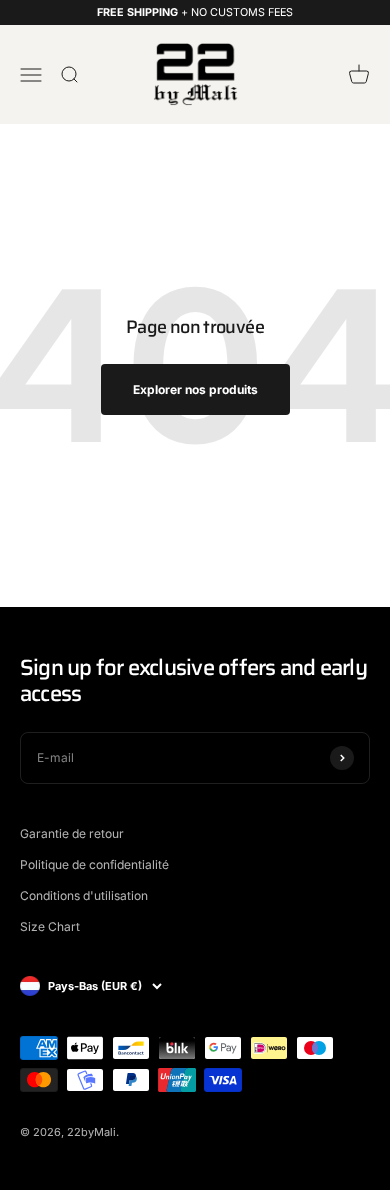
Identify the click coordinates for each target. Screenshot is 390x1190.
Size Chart (50, 926)
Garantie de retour (72, 833)
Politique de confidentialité (94, 864)
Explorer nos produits (195, 389)
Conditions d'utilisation (84, 895)
